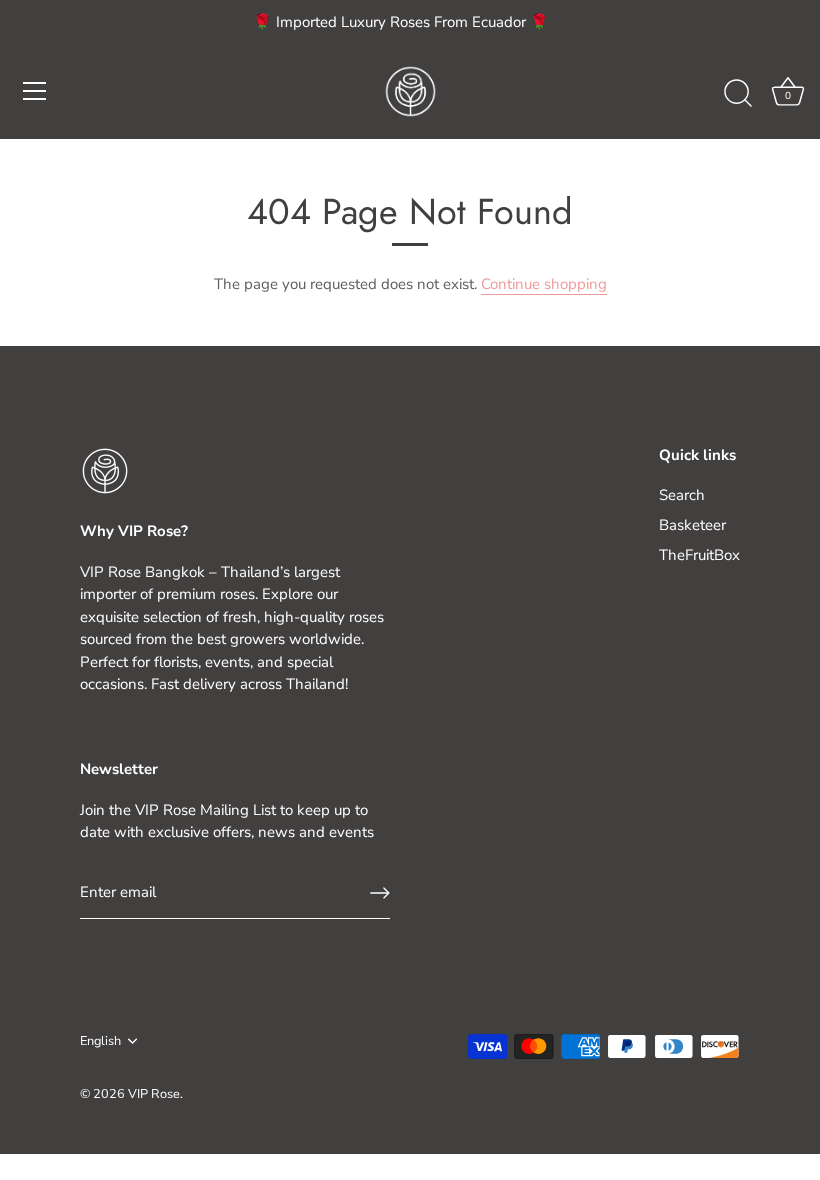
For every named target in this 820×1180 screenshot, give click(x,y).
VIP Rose (154, 1094)
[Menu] (35, 91)
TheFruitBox (699, 555)
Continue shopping (544, 284)
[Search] (738, 94)
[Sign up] (380, 893)
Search (682, 495)
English (100, 1042)
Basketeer (692, 525)
